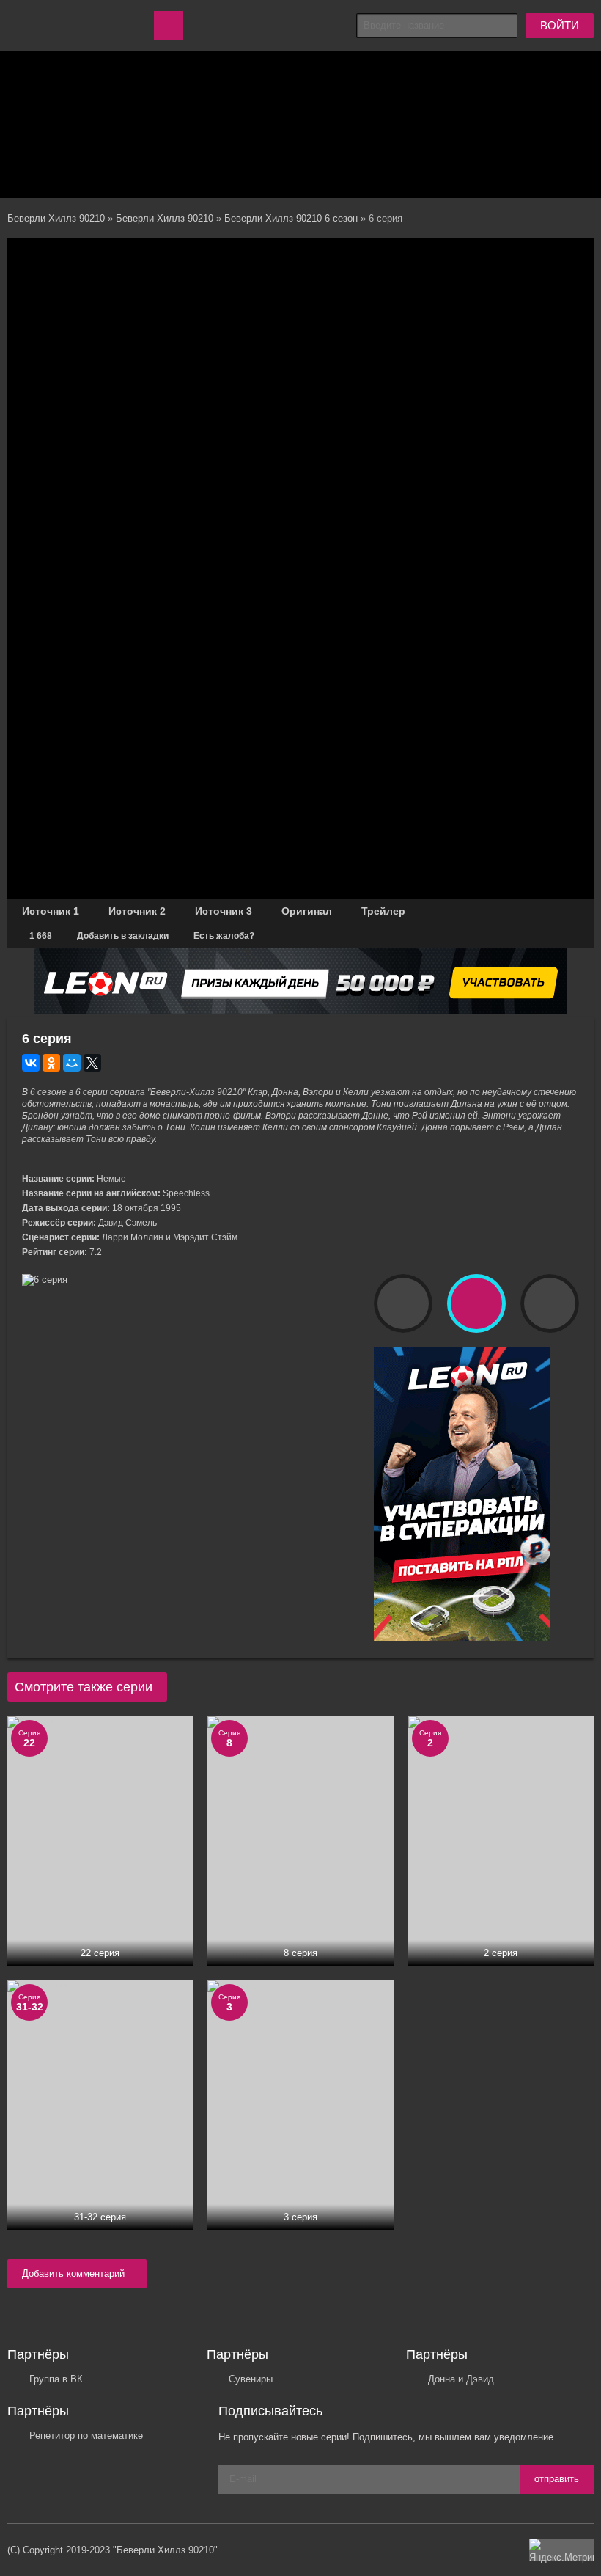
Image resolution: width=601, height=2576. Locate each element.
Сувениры (251, 2379)
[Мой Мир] (72, 1063)
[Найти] (505, 26)
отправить (557, 2479)
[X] (92, 1063)
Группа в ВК (56, 2379)
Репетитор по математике (86, 2436)
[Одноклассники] (51, 1063)
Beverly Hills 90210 (66, 26)
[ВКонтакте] (31, 1063)
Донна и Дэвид (461, 2379)
